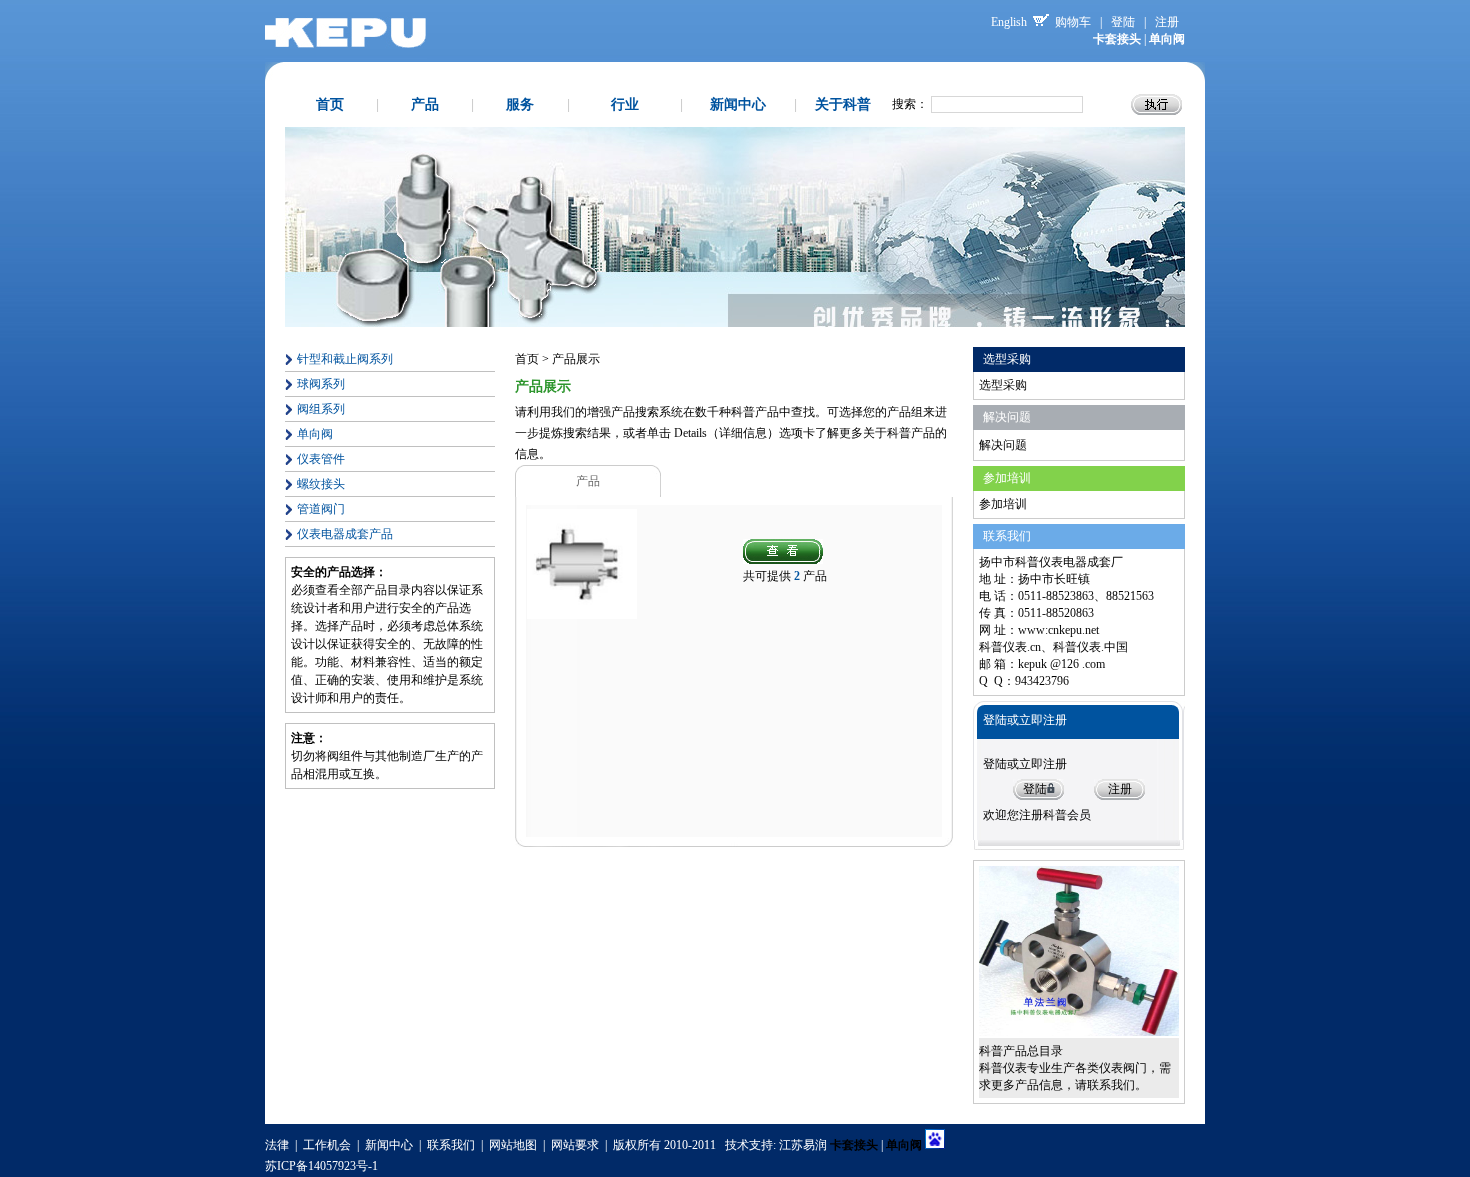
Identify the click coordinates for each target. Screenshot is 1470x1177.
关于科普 (843, 104)
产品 (425, 104)
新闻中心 (738, 104)
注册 (1167, 22)
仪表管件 (321, 459)
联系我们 (451, 1145)
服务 (520, 104)
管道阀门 (321, 509)
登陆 (1123, 22)
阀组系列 (321, 409)
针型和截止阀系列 (345, 359)
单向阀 (315, 434)
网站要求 (575, 1145)
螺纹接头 (321, 484)
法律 (277, 1145)
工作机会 (327, 1145)
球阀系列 (321, 384)
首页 (330, 104)
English (1009, 22)
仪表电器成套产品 (345, 534)
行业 (625, 104)
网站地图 (513, 1145)
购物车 (1073, 22)
